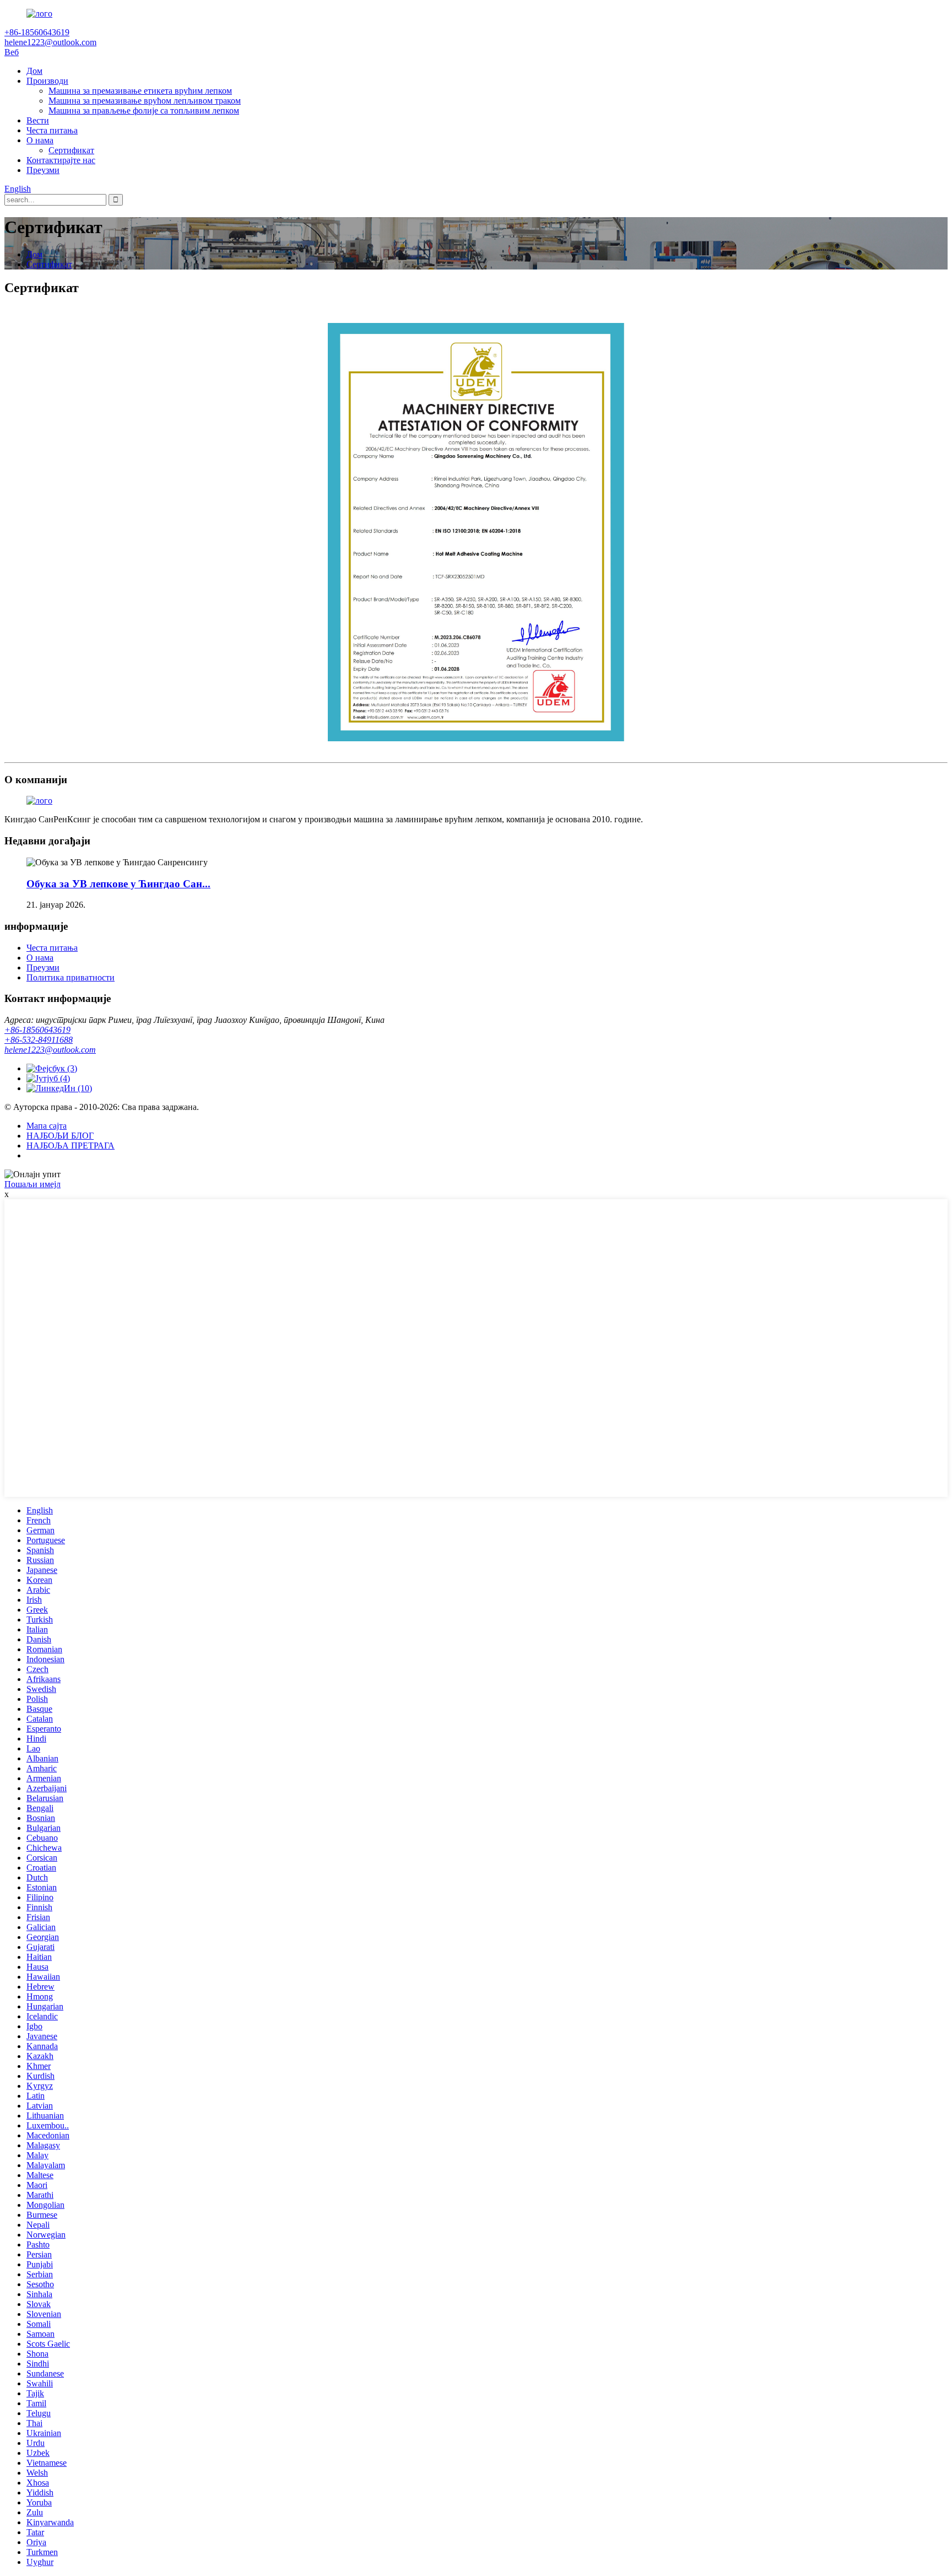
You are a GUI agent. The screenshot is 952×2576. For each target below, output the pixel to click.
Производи (47, 81)
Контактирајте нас (61, 160)
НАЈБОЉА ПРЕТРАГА (71, 1146)
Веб (12, 52)
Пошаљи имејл (33, 1184)
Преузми (43, 170)
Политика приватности (71, 977)
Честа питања (52, 130)
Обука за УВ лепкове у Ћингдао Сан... (118, 884)
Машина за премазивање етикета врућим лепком (140, 91)
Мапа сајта (47, 1126)
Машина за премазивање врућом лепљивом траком (145, 101)
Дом (34, 71)
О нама (40, 140)
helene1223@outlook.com (50, 1050)
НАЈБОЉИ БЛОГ (60, 1136)
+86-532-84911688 (39, 1040)
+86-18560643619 (37, 1030)
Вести (38, 120)
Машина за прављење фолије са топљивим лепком (144, 111)
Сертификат (71, 150)
